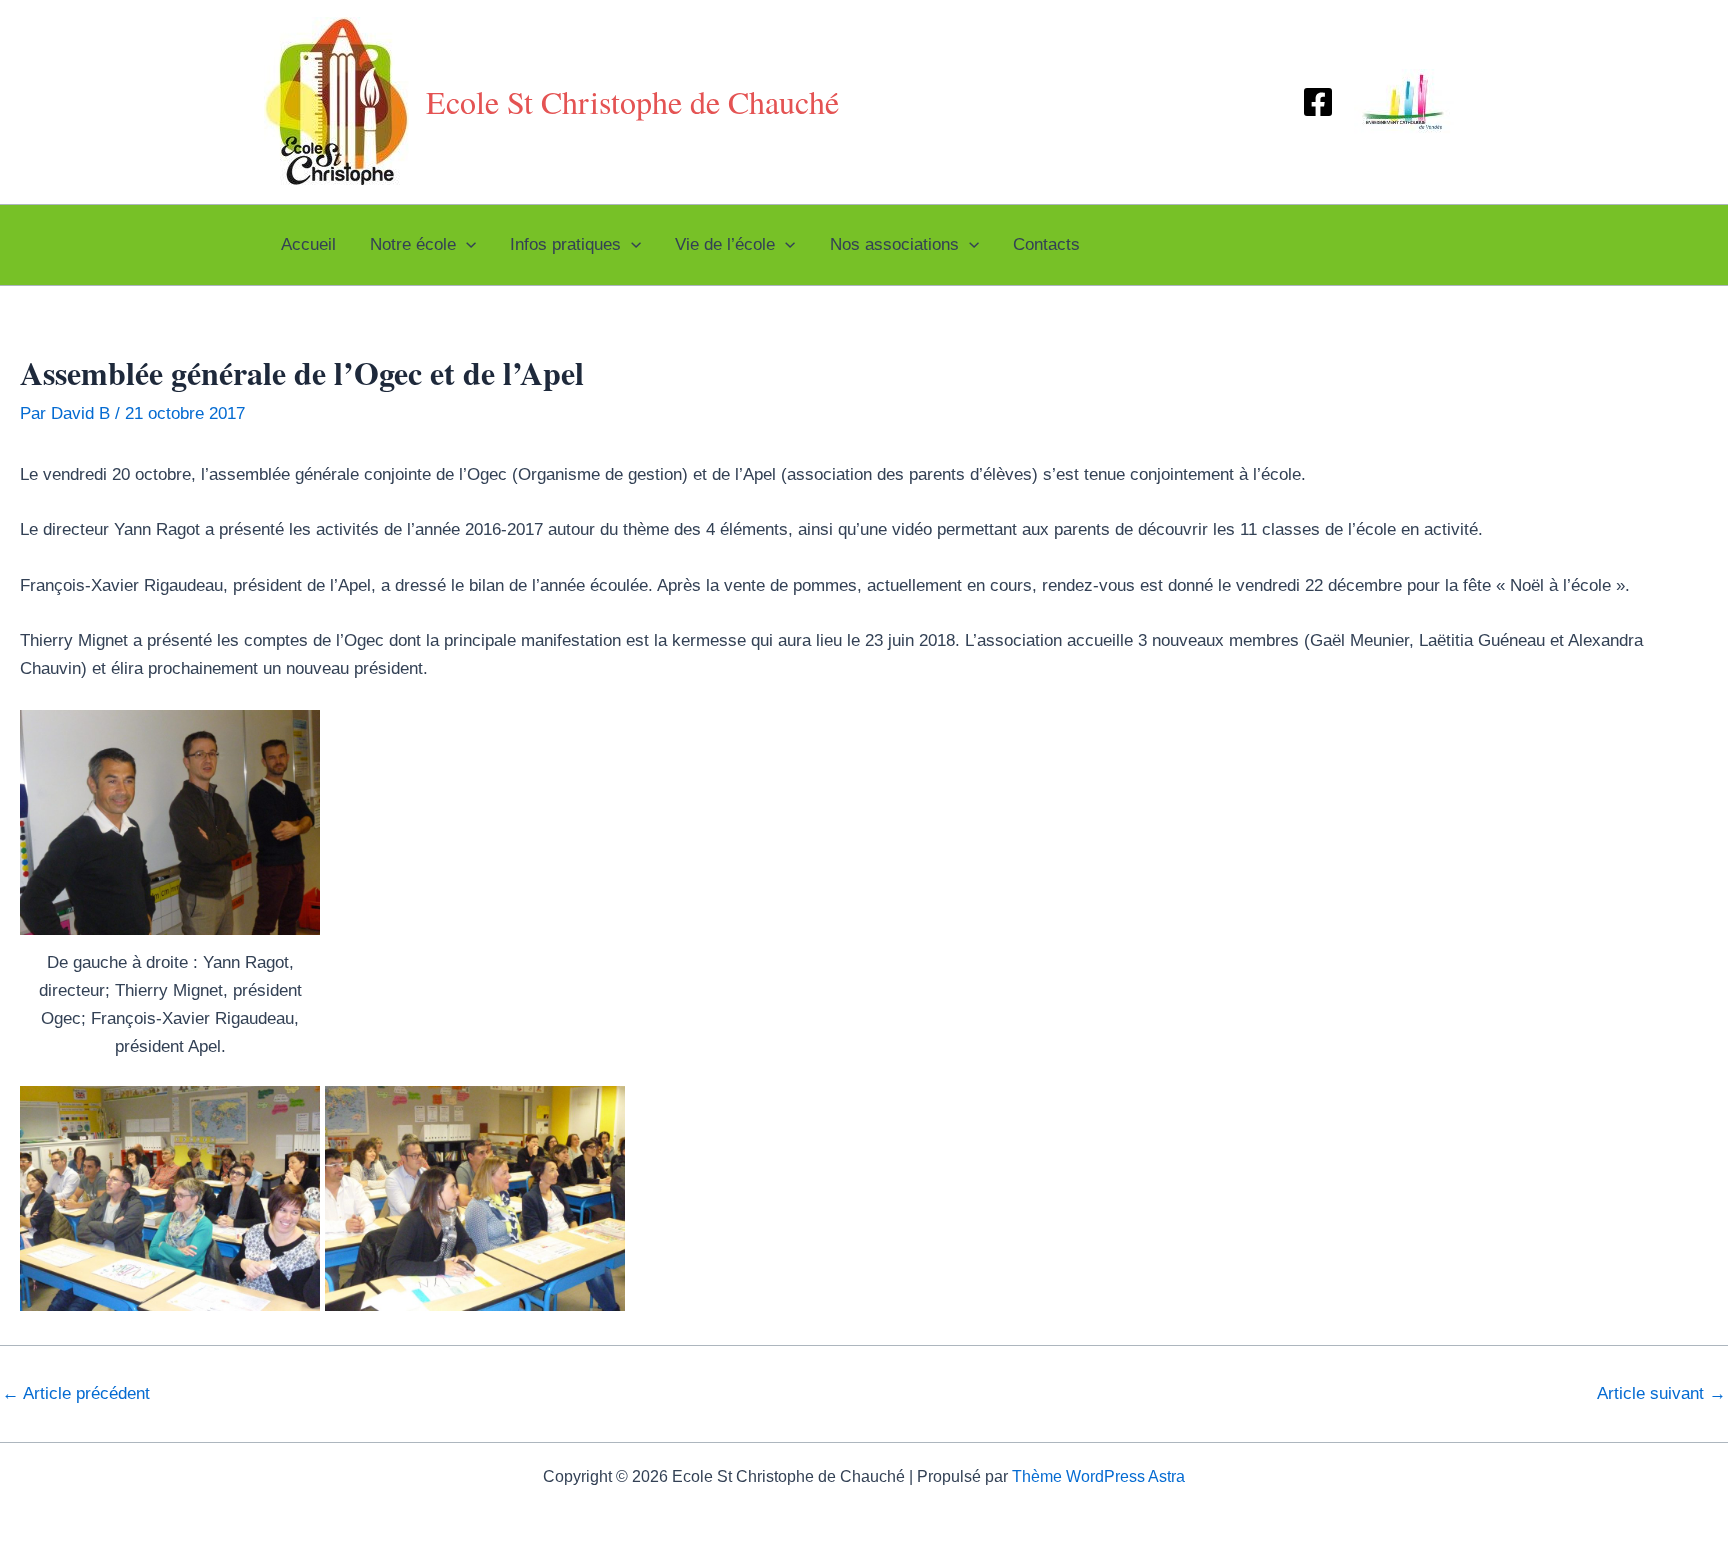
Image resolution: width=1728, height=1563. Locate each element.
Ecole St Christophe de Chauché (632, 101)
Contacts (1046, 244)
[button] (466, 245)
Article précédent (76, 1393)
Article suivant (1661, 1393)
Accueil (308, 244)
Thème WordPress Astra (1098, 1476)
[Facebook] (1318, 102)
